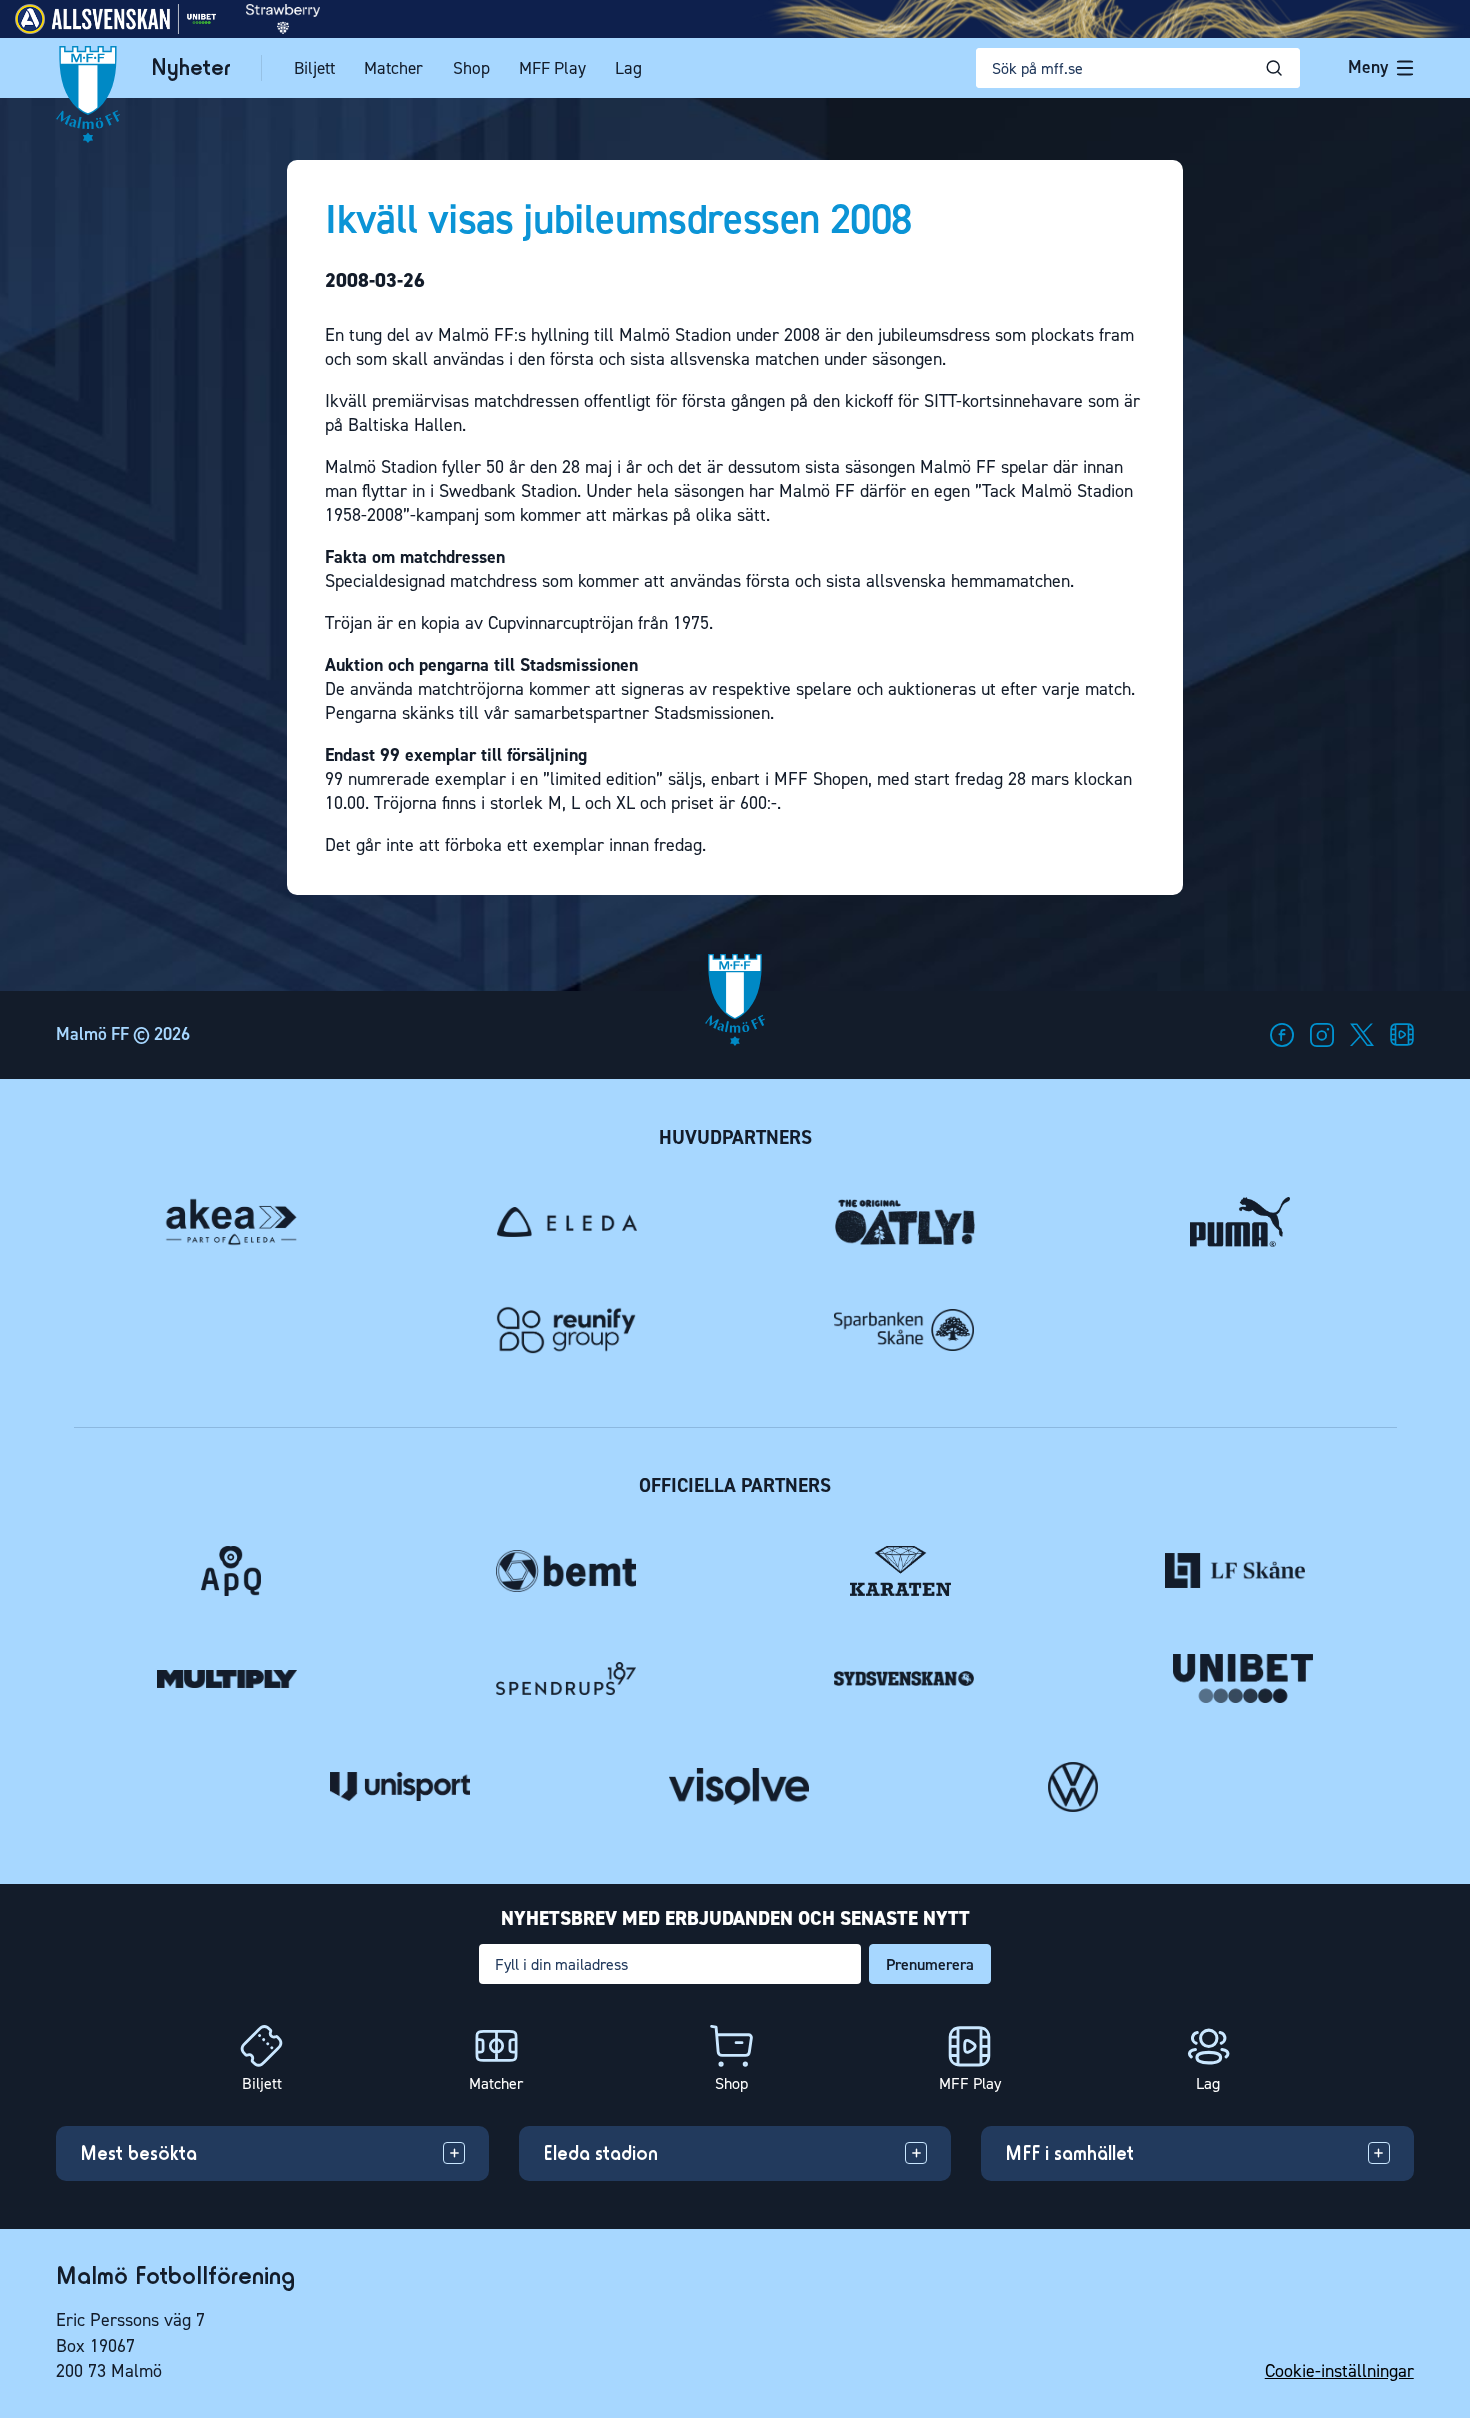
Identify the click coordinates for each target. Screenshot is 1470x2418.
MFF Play (552, 68)
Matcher (393, 68)
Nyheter (191, 67)
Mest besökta (138, 2153)
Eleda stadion (600, 2153)
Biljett (314, 68)
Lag (628, 68)
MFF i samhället (1069, 2153)
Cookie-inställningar (1339, 2371)
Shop (471, 68)
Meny (1368, 67)
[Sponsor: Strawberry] (283, 28)
